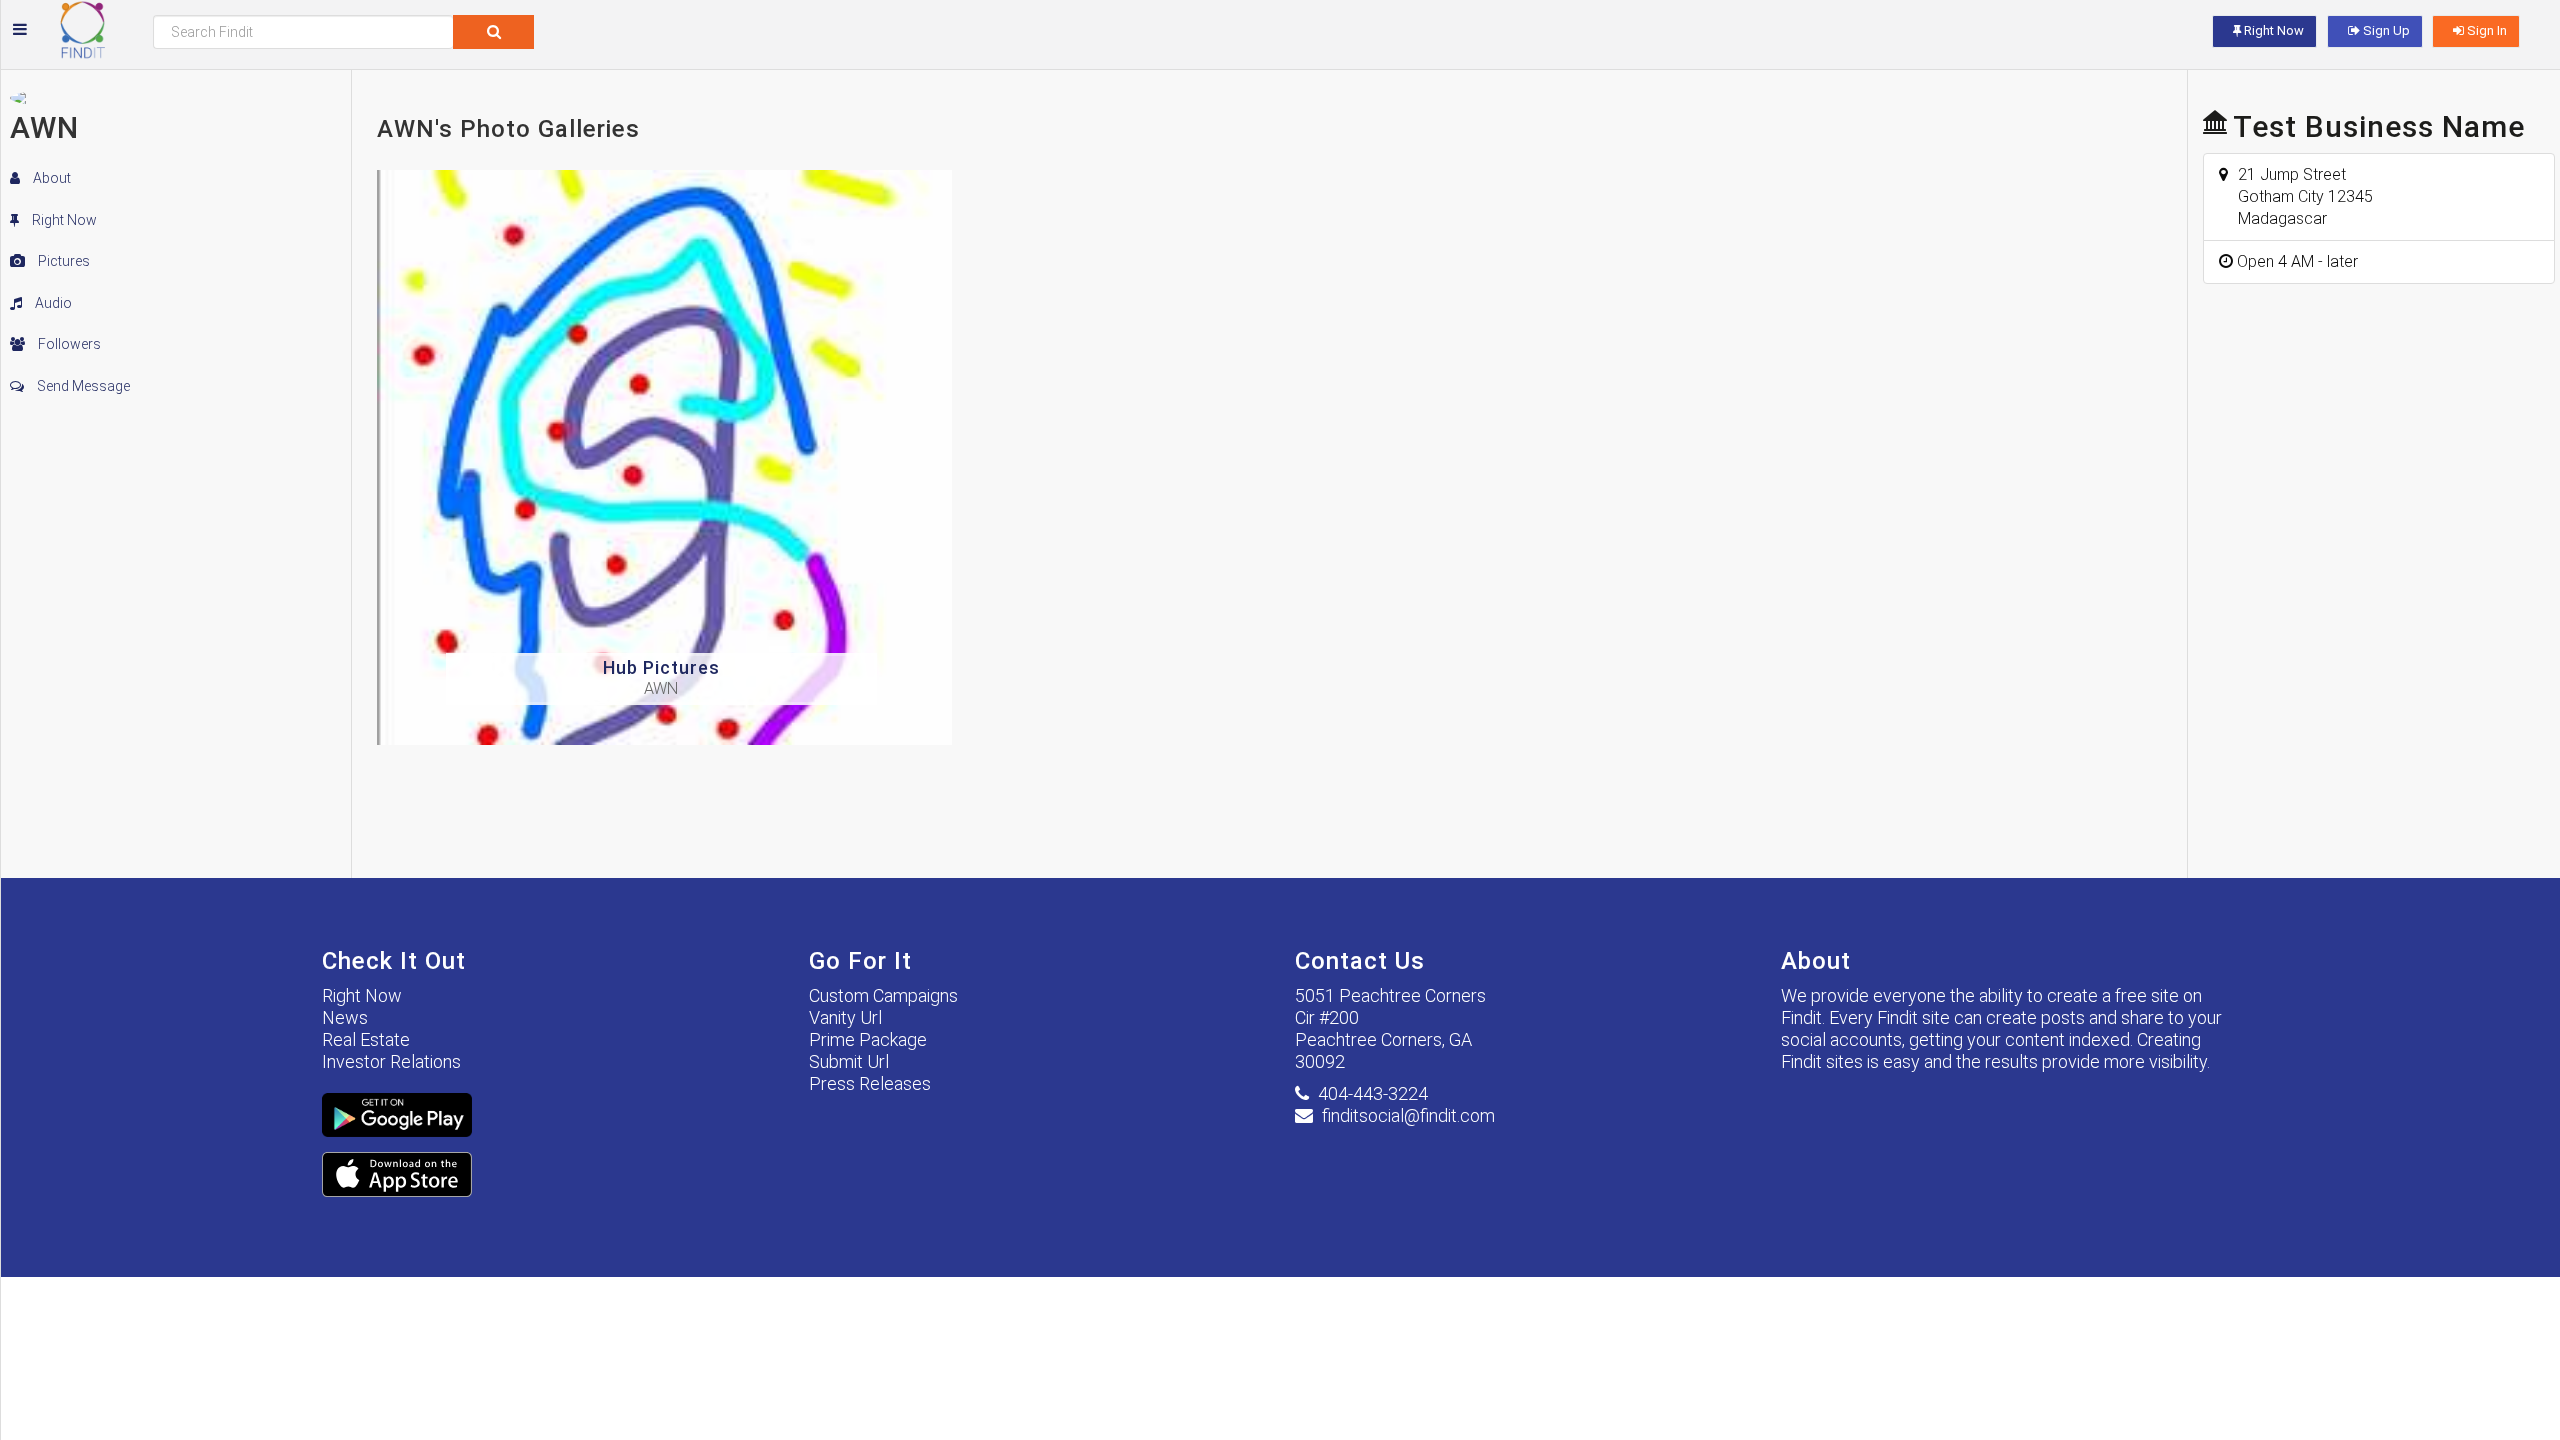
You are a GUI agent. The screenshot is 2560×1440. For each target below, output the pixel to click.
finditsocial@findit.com (1408, 1115)
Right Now (63, 220)
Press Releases (870, 1083)
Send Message (82, 386)
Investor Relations (391, 1061)
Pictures (62, 261)
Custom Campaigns (883, 995)
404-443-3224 (1373, 1093)
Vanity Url (845, 1017)
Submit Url (849, 1061)
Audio (52, 303)
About (50, 178)
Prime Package (868, 1039)
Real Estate (366, 1039)
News (345, 1017)
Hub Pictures (661, 667)
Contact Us (1360, 961)
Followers (68, 344)
